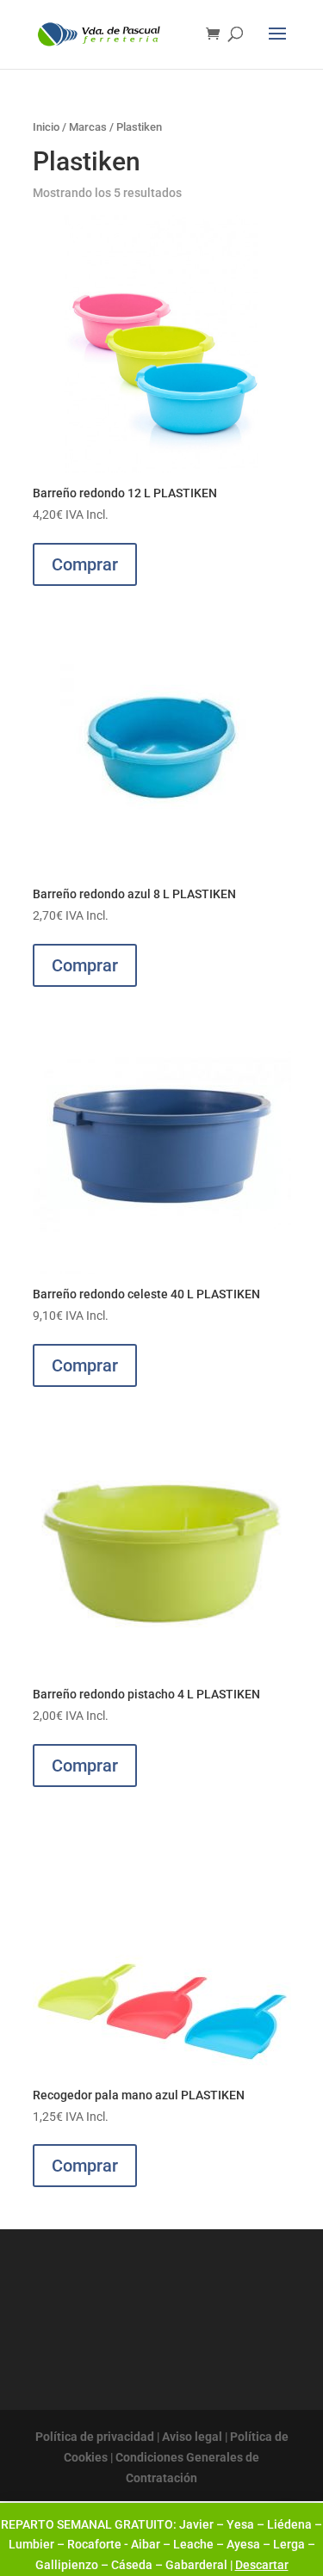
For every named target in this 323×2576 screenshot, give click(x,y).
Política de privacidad (95, 2437)
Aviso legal (192, 2437)
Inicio (46, 127)
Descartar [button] (262, 2565)
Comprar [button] (85, 564)
